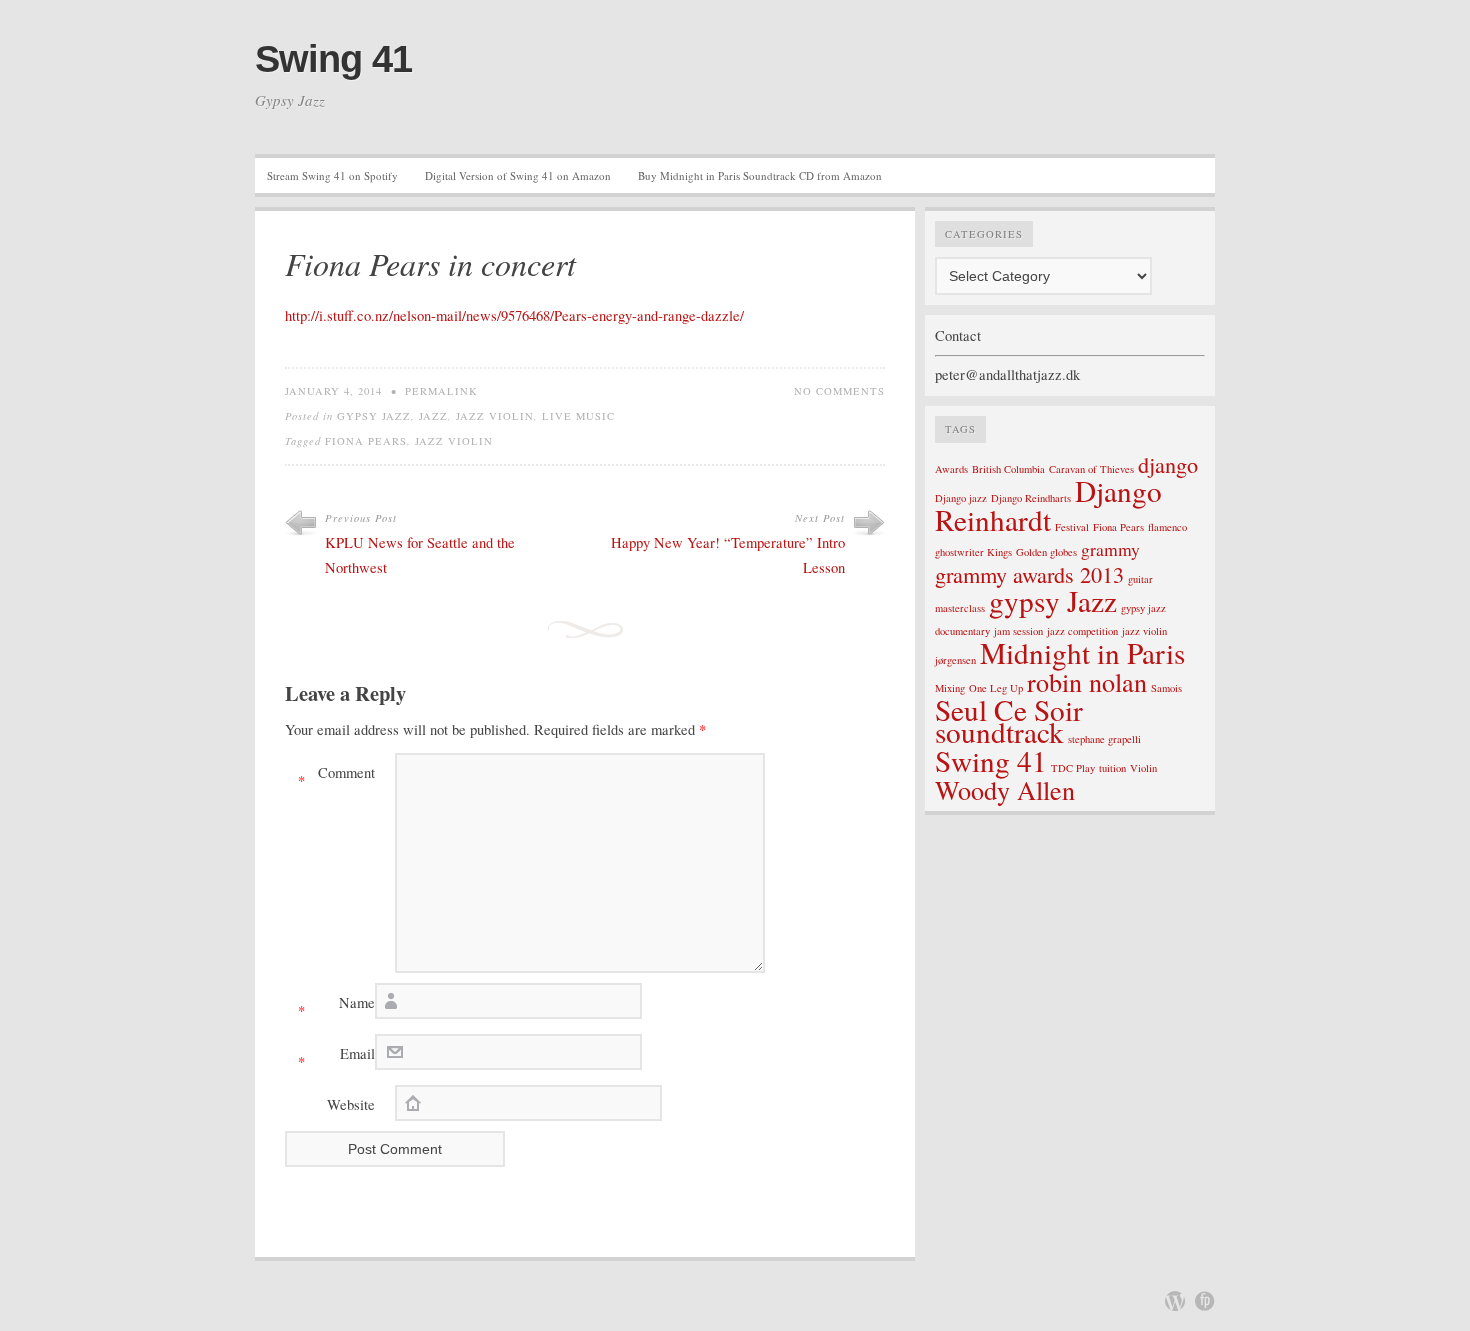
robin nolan (1087, 681)
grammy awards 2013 (1029, 574)
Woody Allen (1005, 789)
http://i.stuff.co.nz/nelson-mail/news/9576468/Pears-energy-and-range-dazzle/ (514, 315)
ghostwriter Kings (973, 552)
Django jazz (961, 498)
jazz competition (1082, 631)
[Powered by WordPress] (1175, 1301)
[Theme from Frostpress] (1205, 1301)
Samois (1166, 688)
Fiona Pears (366, 441)
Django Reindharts (1031, 498)
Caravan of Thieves (1091, 469)
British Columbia (1008, 469)
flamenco (1167, 527)
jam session (1018, 631)
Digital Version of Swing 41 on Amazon (518, 175)
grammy (1110, 549)
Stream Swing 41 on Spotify (332, 175)
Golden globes (1046, 552)
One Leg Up (996, 688)
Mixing (950, 688)
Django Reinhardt (1048, 505)
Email (336, 1057)
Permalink (441, 391)
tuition (1112, 768)
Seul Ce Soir (1009, 709)
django (1168, 464)
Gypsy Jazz (374, 416)
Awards (951, 469)
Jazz (433, 416)
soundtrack (999, 731)
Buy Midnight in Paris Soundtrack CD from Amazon (760, 175)
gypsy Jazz (1053, 600)
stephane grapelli (1104, 739)
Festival (1072, 527)
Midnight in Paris (1082, 652)
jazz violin (495, 416)
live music (578, 416)
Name (336, 1006)
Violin (1143, 768)
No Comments (839, 391)
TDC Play (1073, 768)
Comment (336, 776)
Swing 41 (333, 59)
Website (351, 1104)
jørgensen (955, 660)
